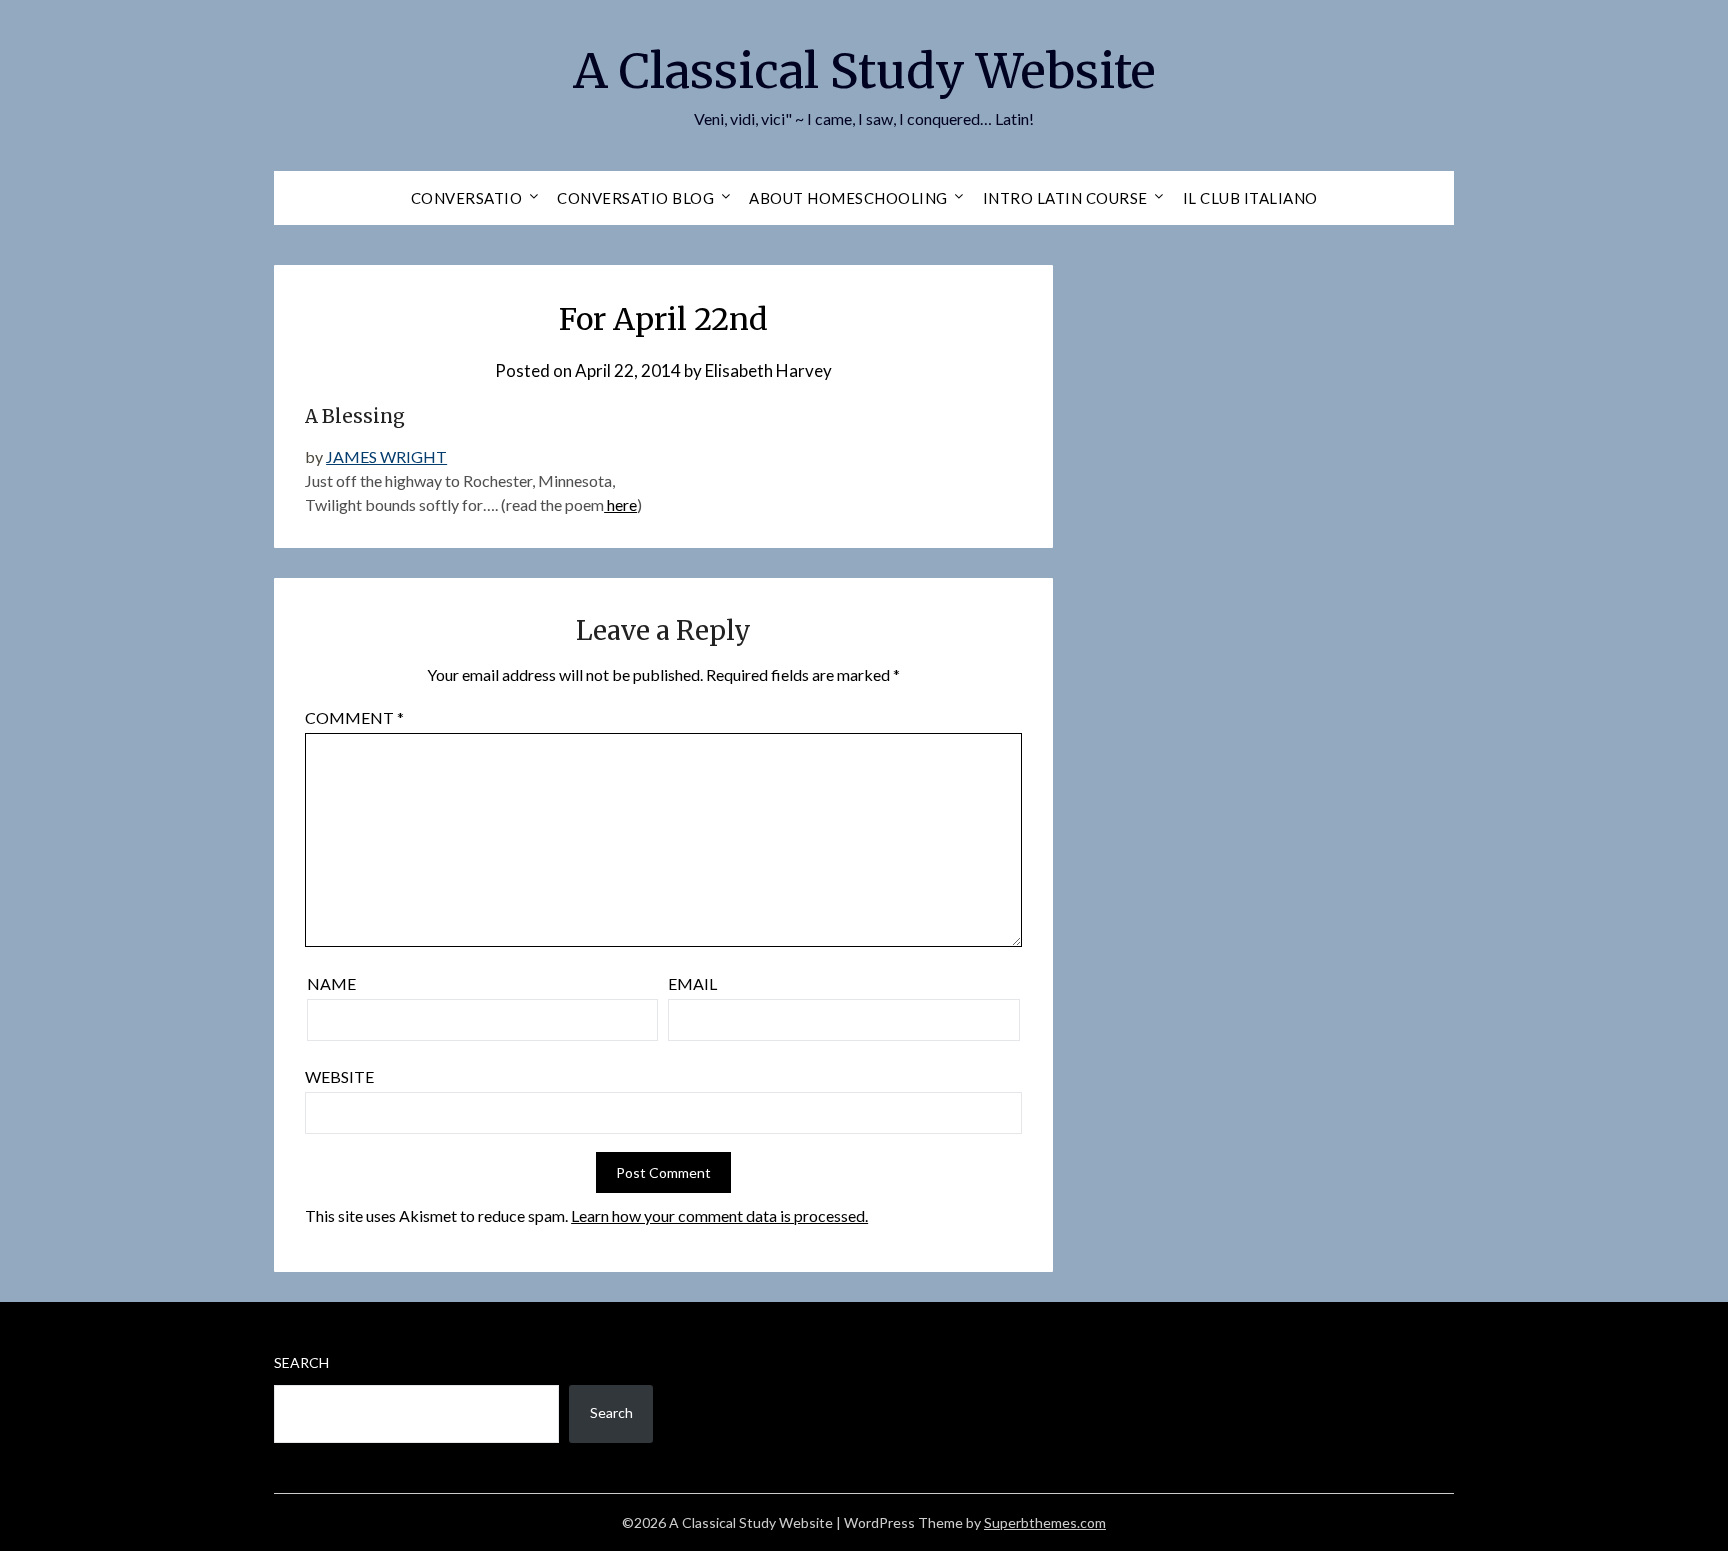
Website (339, 1076)
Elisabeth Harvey (768, 370)
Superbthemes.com (1045, 1522)
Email (692, 983)
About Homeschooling (848, 198)
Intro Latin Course (1065, 198)
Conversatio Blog (635, 198)
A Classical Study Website (864, 71)
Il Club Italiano (1250, 198)
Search (301, 1362)
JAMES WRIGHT (386, 456)
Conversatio (467, 198)
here (620, 504)
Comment (354, 717)
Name (331, 983)
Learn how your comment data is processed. (719, 1215)
